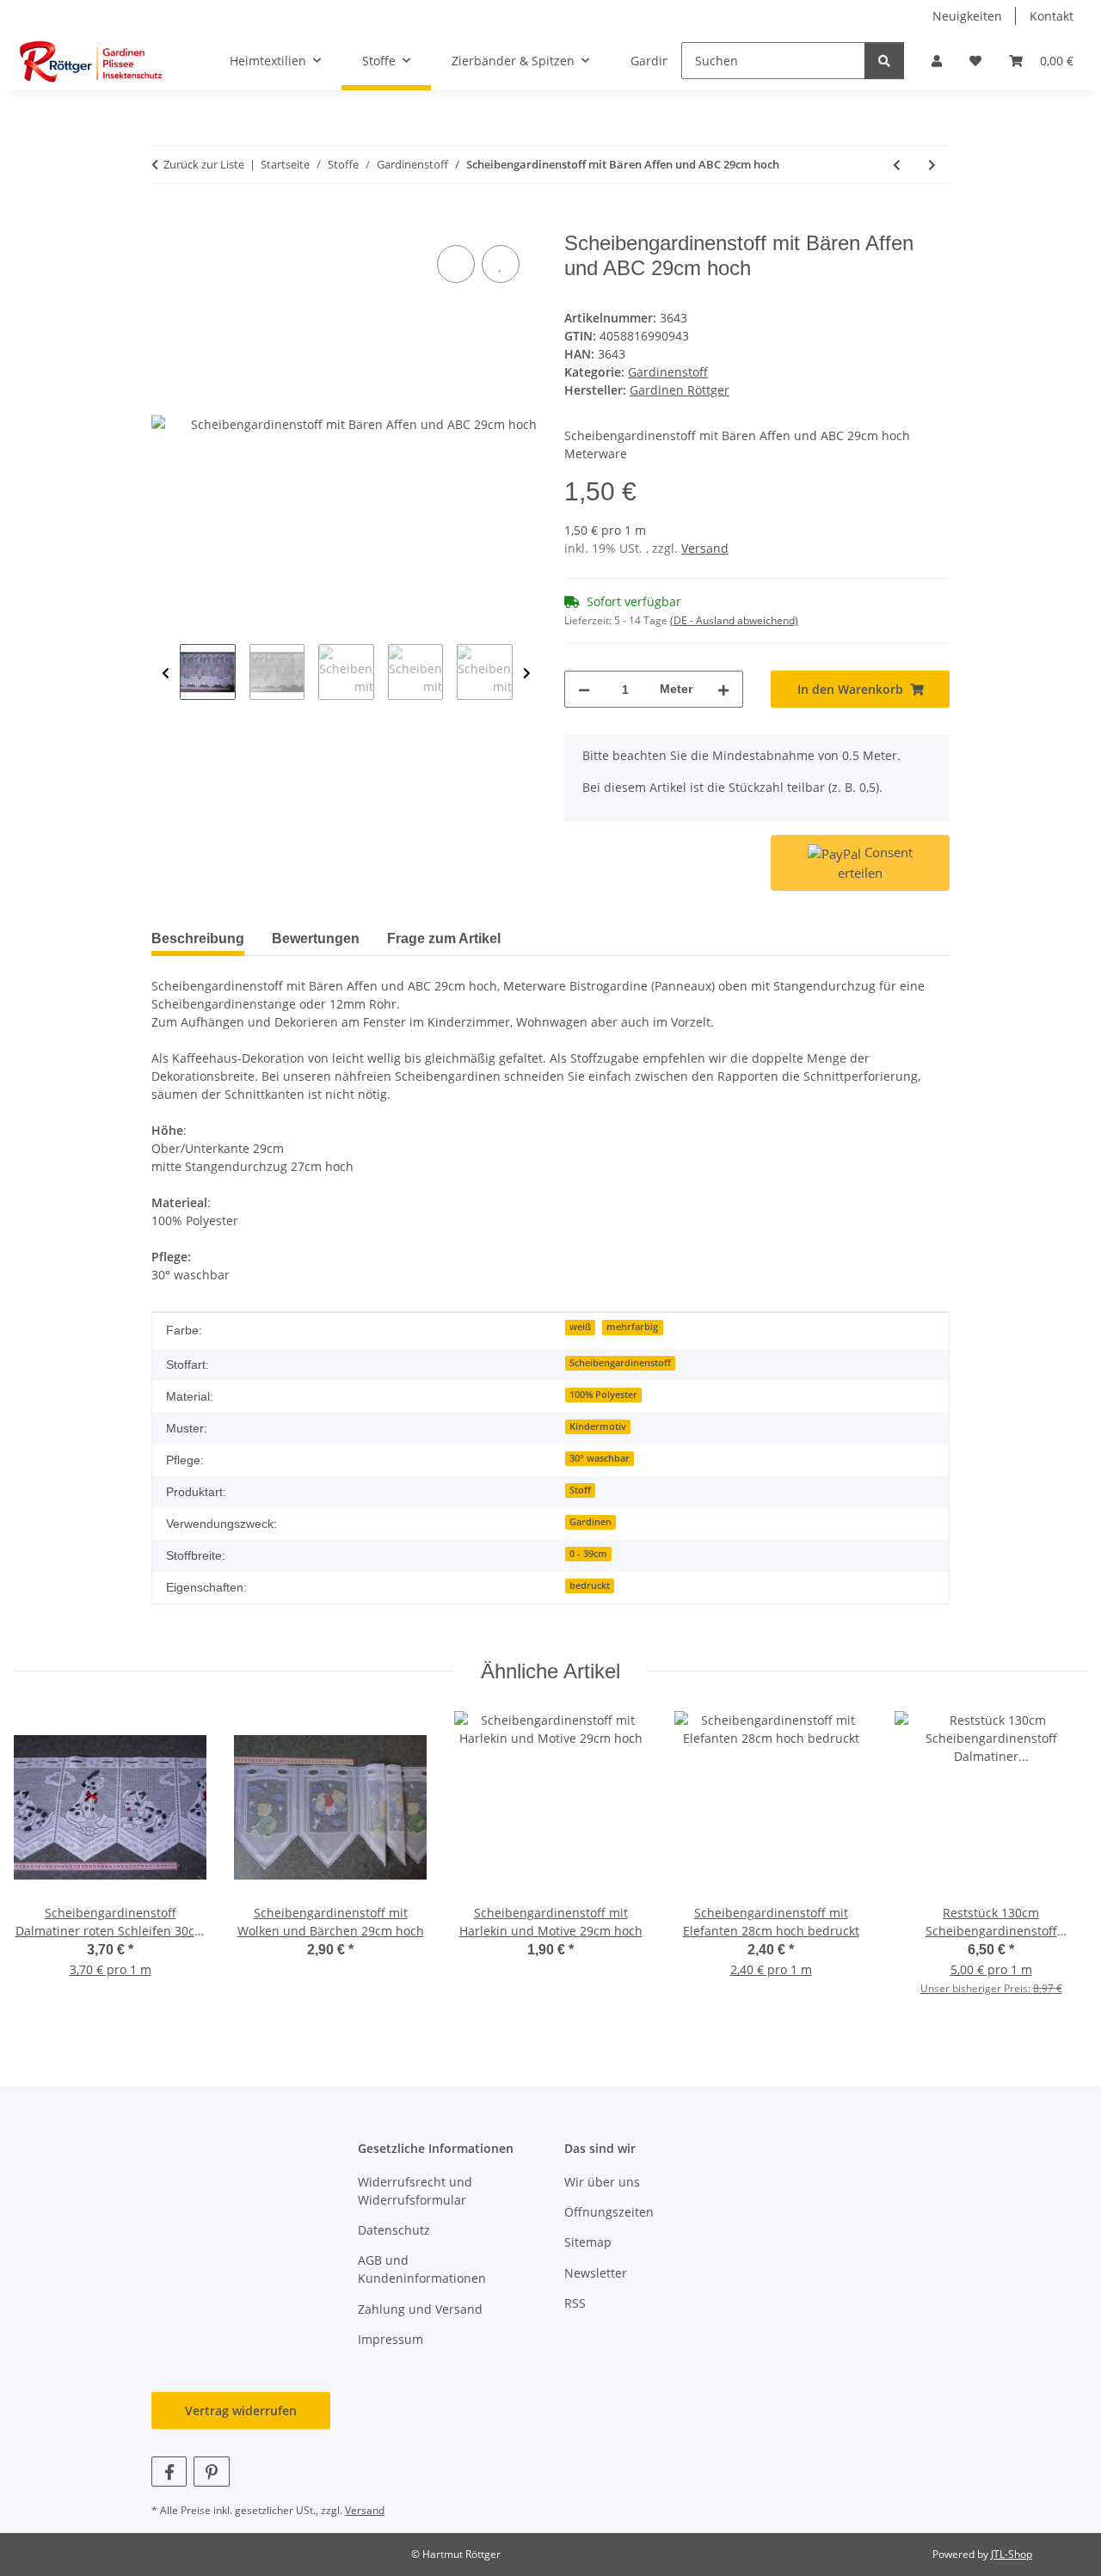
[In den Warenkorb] (165, 222)
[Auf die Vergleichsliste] (456, 264)
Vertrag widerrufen (241, 2410)
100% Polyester (603, 1395)
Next (527, 674)
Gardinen (590, 1522)
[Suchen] (884, 61)
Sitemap (588, 2242)
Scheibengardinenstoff (620, 1363)
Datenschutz (394, 2230)
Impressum (391, 2339)
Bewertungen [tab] (316, 938)
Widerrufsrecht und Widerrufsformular (415, 2191)
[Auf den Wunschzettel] (501, 264)
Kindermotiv (598, 1426)
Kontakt (1052, 16)
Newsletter (596, 2273)
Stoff (580, 1490)
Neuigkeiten (967, 16)
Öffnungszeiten (609, 2212)
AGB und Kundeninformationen (422, 2269)
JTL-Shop (1012, 2554)
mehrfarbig (632, 1327)
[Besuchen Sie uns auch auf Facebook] (169, 2472)
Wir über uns (602, 2182)
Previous (166, 674)
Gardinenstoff (668, 372)
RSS (575, 2303)
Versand (705, 548)
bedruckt (590, 1585)
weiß (580, 1327)
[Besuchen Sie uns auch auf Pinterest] (211, 2472)
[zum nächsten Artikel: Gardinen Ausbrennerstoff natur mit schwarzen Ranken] (932, 165)
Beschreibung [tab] (198, 938)
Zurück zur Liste (204, 164)
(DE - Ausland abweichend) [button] (734, 620)
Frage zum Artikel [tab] (444, 938)
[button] (937, 61)
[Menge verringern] (584, 689)
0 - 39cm (588, 1554)
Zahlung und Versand (420, 2309)
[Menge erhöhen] (723, 689)
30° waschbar (600, 1458)
